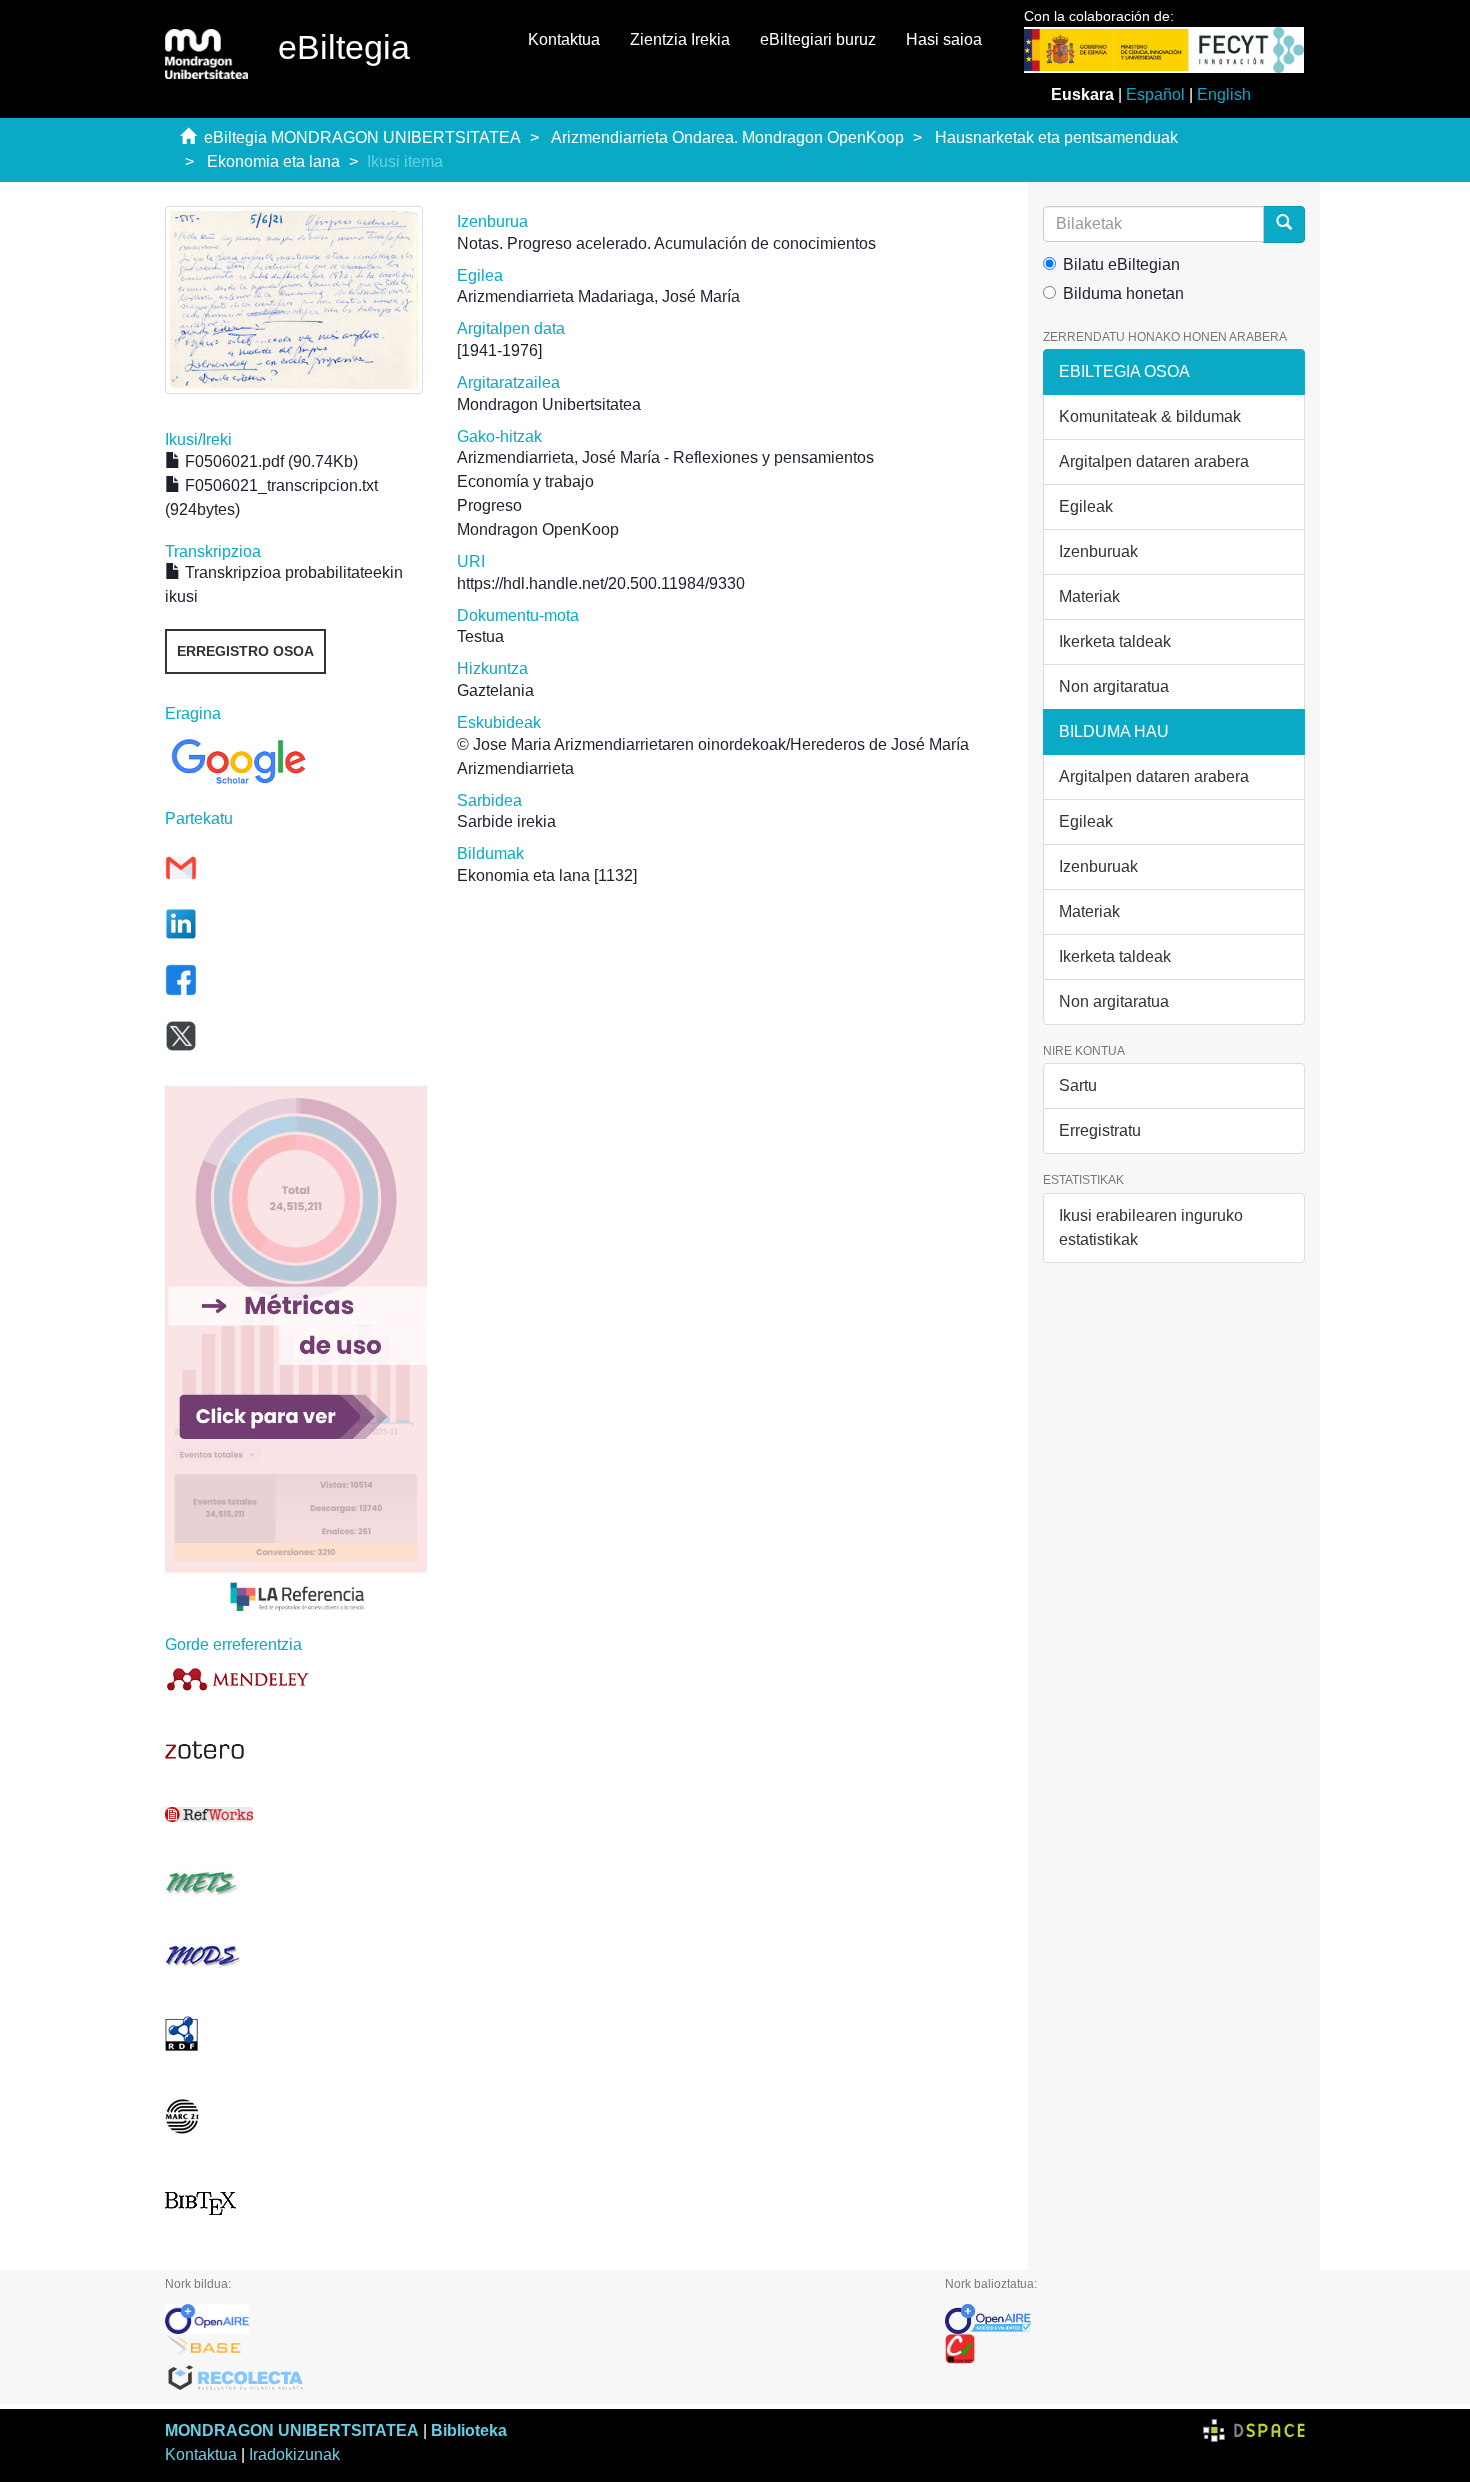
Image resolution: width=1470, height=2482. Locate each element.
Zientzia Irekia (680, 39)
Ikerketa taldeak (1115, 641)
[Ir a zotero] (296, 1750)
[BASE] (540, 2349)
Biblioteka (469, 2430)
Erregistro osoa (245, 651)
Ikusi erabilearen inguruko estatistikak (1151, 1227)
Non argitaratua (1114, 686)
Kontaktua (564, 39)
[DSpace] (1254, 2430)
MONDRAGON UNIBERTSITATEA (292, 2430)
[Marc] (296, 2116)
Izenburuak (1098, 551)
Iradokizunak (294, 2454)
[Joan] (1284, 224)
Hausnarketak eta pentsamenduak (1056, 137)
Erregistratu (1100, 1130)
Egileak (1086, 506)
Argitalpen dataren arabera (1154, 461)
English (1224, 94)
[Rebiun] (1125, 2349)
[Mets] (296, 1882)
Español (1155, 94)
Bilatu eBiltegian (1121, 264)
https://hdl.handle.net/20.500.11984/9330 (601, 583)
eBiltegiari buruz (818, 39)
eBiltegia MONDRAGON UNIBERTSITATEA (362, 137)
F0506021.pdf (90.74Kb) (269, 461)
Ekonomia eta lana (273, 161)
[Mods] (296, 1955)
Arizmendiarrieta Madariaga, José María (598, 296)
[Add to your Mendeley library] (296, 1678)
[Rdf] (296, 2033)
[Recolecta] (540, 2379)
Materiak (1089, 596)
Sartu (1078, 1085)
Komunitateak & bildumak (1150, 416)
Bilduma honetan (1123, 293)
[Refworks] (296, 1814)
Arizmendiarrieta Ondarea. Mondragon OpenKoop (727, 137)
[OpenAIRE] (540, 2319)
